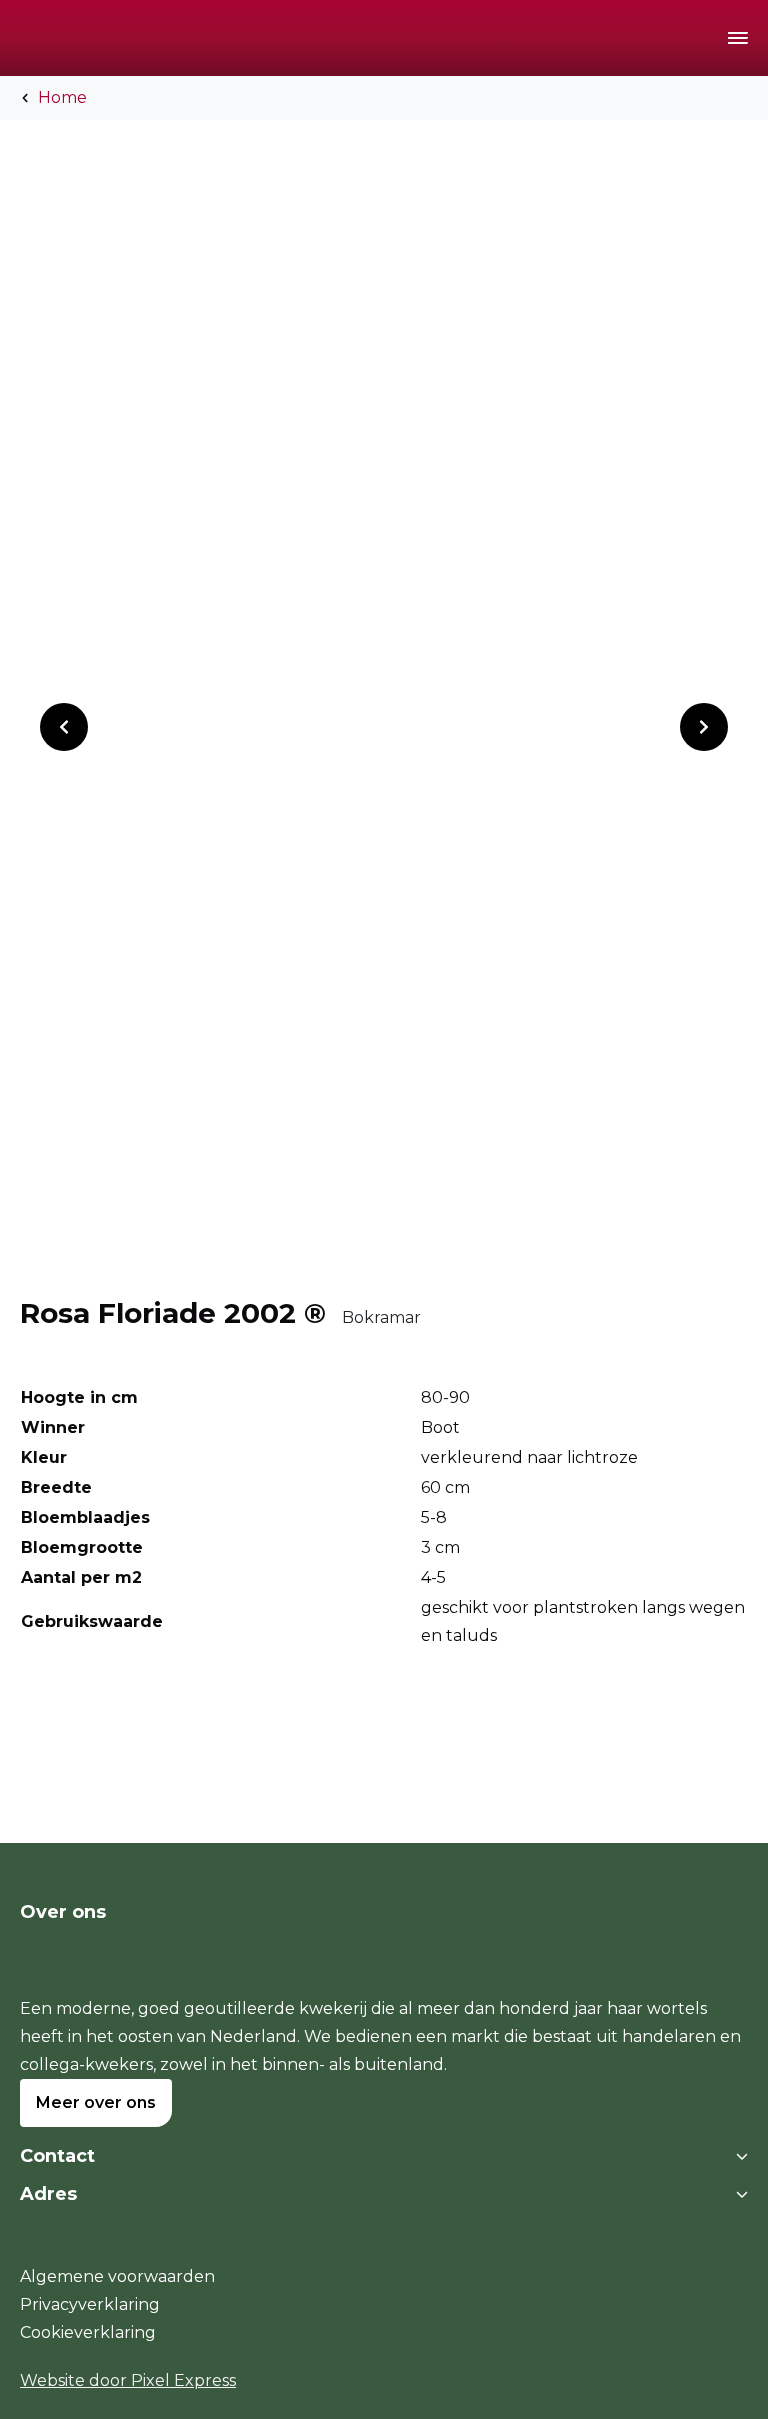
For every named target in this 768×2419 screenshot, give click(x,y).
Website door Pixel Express (128, 2380)
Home (62, 97)
